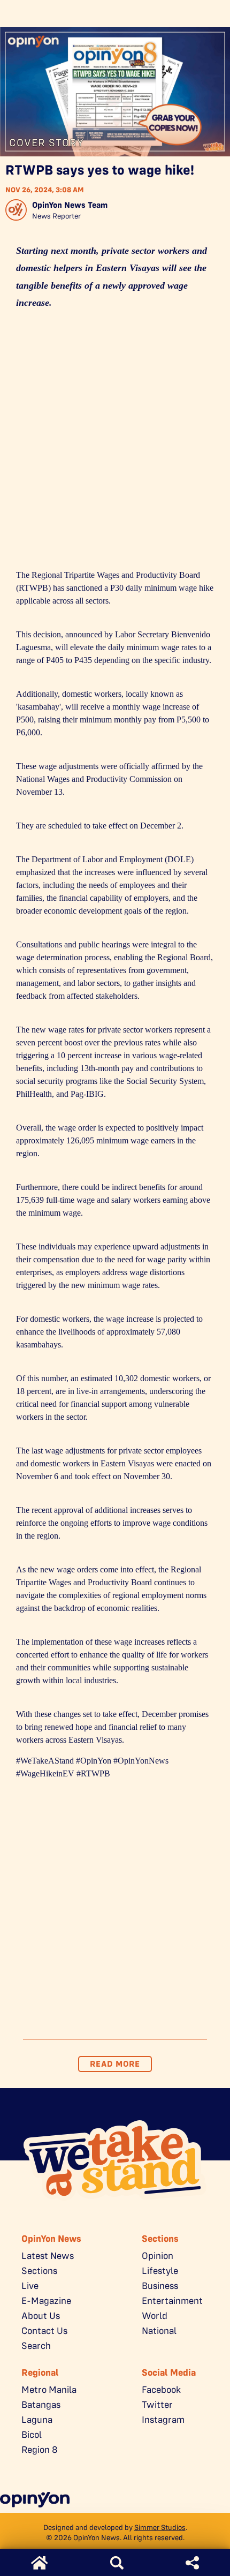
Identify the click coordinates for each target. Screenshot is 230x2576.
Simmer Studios (160, 2527)
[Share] (192, 2563)
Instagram (163, 2420)
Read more (115, 2064)
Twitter (157, 2405)
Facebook (161, 2390)
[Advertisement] (115, 443)
